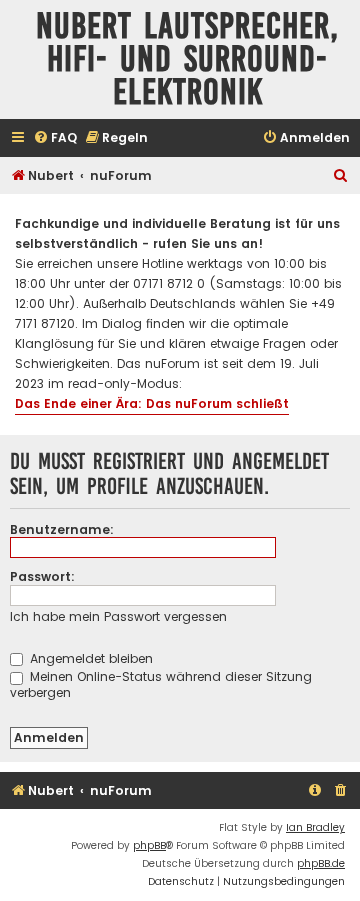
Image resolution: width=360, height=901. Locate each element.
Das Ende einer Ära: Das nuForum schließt (152, 403)
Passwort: (42, 576)
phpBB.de (321, 863)
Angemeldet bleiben (89, 658)
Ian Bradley (315, 827)
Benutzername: (62, 529)
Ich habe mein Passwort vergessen (118, 616)
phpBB (149, 845)
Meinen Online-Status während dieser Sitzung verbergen (161, 684)
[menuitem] (55, 138)
